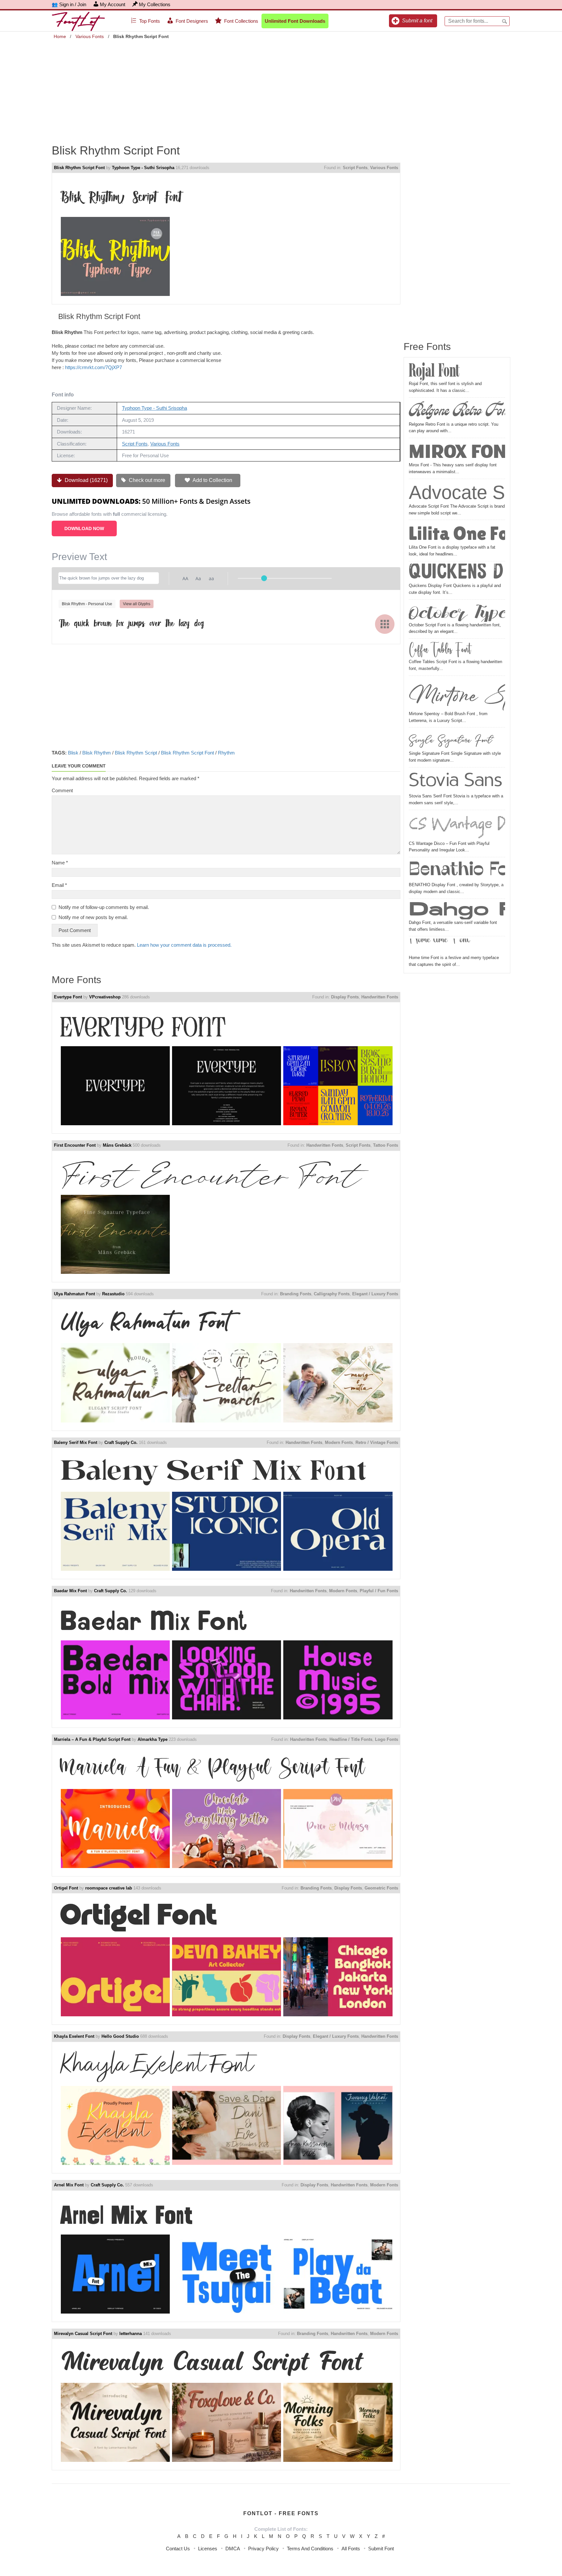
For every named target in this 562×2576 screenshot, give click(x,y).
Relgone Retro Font (457, 411)
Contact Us (178, 2549)
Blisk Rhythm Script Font (79, 168)
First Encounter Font (75, 1145)
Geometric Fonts (381, 1888)
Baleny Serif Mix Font (76, 1442)
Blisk (73, 753)
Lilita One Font (457, 533)
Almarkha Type (153, 1739)
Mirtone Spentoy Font (457, 694)
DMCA (233, 2549)
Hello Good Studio (120, 2036)
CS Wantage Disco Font (457, 826)
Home (60, 36)
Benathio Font (457, 870)
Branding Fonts (296, 1294)
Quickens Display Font (457, 573)
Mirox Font (457, 451)
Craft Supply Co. (121, 1442)
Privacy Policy (263, 2549)
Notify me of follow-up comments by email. (104, 907)
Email (59, 885)
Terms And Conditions (310, 2549)
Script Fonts (355, 168)
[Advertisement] (281, 87)
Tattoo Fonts (386, 1145)
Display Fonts (345, 997)
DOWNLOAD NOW (84, 528)
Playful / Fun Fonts (379, 1591)
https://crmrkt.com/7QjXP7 (94, 367)
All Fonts (351, 2549)
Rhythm (226, 753)
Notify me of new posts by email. (93, 917)
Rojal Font (434, 371)
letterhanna (131, 2334)
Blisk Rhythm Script (136, 753)
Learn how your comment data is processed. (184, 945)
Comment (62, 790)
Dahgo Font (457, 910)
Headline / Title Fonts (351, 1739)
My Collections (155, 4)
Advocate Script (457, 492)
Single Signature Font (450, 740)
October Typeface (457, 612)
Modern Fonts (339, 1442)
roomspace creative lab (109, 1888)
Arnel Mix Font (69, 2185)
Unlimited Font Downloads (295, 21)
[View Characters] (385, 624)
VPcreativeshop (105, 997)
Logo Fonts (387, 1739)
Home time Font (439, 947)
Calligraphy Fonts (332, 1294)
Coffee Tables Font (440, 650)
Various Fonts (90, 36)
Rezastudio (113, 1294)
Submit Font (381, 2549)
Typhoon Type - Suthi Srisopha (143, 168)
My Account (113, 4)
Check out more (146, 480)
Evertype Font (68, 997)
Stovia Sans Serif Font (457, 781)
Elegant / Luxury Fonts (375, 1294)
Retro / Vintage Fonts (377, 1442)
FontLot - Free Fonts (281, 2513)
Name (60, 863)
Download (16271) (86, 480)
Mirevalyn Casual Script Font (83, 2334)
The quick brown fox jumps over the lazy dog (131, 623)
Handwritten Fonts (380, 997)
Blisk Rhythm (97, 753)
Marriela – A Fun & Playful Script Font (92, 1739)
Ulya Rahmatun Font (74, 1294)
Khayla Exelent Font (74, 2036)
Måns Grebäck (117, 1145)
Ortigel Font (66, 1888)
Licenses (208, 2549)
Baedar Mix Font (70, 1591)
